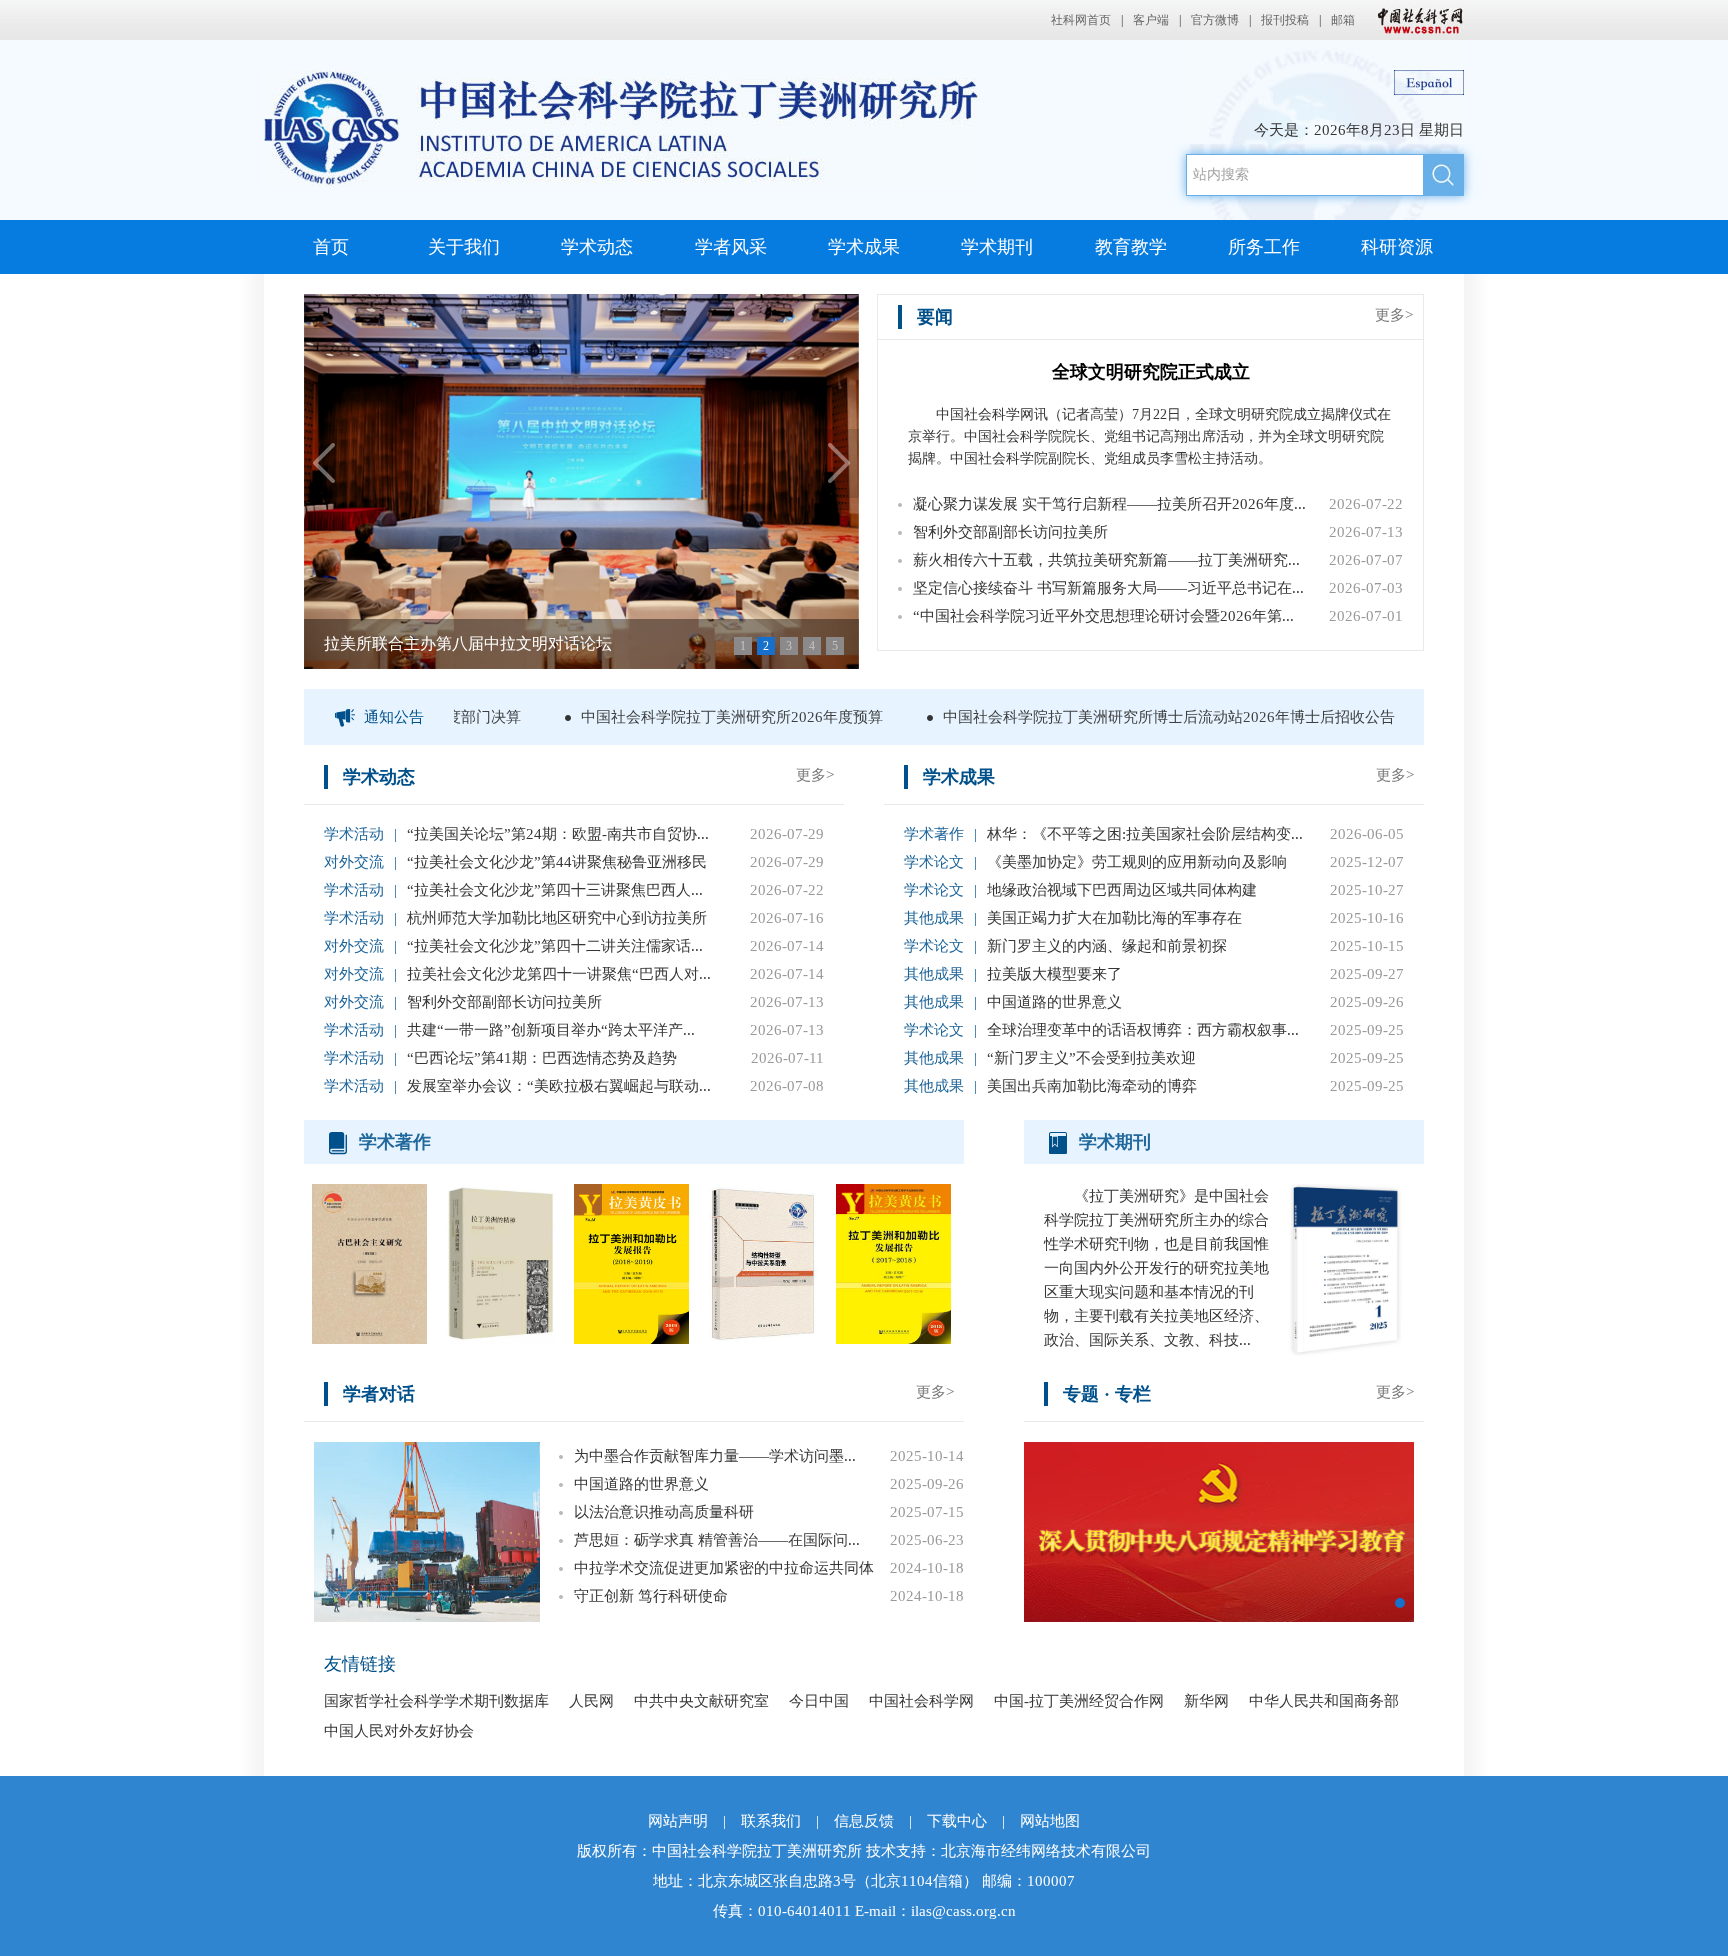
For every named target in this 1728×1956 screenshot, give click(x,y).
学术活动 (354, 834)
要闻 (935, 317)
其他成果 (934, 918)
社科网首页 (1081, 20)
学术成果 (864, 247)
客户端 (1151, 20)
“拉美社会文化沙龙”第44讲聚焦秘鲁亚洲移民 (557, 862)
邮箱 (1343, 20)
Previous (325, 463)
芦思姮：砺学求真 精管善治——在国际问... (717, 1540)
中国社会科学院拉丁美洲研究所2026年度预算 (696, 717)
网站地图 (1050, 1821)
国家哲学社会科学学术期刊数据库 (436, 1701)
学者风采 (731, 247)
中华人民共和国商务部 (1324, 1701)
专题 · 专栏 (1107, 1394)
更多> (1394, 315)
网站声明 (678, 1821)
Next (838, 463)
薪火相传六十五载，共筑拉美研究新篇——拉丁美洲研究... (1106, 560)
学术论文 (934, 862)
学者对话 (379, 1394)
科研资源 (1397, 247)
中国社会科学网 (1416, 20)
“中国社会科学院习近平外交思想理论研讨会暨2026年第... (1103, 616)
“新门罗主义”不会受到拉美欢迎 (1091, 1058)
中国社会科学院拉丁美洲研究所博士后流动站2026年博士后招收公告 (1133, 717)
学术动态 (597, 247)
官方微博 (1215, 20)
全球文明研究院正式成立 (1151, 372)
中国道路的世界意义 (1054, 1002)
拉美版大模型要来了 (1054, 974)
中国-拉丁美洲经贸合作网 (1079, 1701)
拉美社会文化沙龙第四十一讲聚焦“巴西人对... (559, 974)
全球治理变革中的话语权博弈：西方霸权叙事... (1143, 1030)
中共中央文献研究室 (701, 1701)
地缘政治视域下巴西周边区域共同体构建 (1122, 890)
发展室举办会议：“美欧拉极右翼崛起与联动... (559, 1086)
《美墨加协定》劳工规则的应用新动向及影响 (1137, 862)
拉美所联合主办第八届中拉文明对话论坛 (468, 643)
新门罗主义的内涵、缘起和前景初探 (1107, 946)
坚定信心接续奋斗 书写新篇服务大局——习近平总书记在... (1108, 588)
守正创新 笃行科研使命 (651, 1596)
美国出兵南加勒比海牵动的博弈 (1092, 1086)
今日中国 (819, 1701)
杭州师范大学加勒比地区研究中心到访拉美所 (557, 918)
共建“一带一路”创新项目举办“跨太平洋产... (551, 1030)
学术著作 (934, 834)
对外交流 (354, 862)
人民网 (591, 1701)
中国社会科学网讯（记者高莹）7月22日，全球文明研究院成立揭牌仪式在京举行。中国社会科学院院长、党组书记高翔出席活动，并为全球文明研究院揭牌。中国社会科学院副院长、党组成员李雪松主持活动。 (1149, 436)
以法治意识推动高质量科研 (664, 1512)
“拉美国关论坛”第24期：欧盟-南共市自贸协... (558, 834)
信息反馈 (864, 1821)
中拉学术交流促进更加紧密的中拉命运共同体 (724, 1568)
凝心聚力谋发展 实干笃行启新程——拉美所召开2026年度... (1109, 504)
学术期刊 (997, 247)
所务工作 (1264, 247)
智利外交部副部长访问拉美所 (1010, 532)
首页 (331, 247)
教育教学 (1131, 247)
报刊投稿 (1285, 20)
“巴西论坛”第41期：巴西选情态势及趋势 (542, 1058)
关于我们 (464, 247)
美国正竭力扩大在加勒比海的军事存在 (1114, 918)
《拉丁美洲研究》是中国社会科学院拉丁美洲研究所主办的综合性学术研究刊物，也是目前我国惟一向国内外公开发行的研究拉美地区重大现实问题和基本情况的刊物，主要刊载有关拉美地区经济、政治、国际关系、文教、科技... (1156, 1268)
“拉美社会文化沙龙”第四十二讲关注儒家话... (555, 946)
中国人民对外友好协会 (399, 1731)
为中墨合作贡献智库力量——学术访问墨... (715, 1456)
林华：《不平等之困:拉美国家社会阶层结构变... (1145, 834)
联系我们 (771, 1821)
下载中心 (957, 1821)
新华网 (1206, 1701)
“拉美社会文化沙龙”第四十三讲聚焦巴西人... (555, 890)
